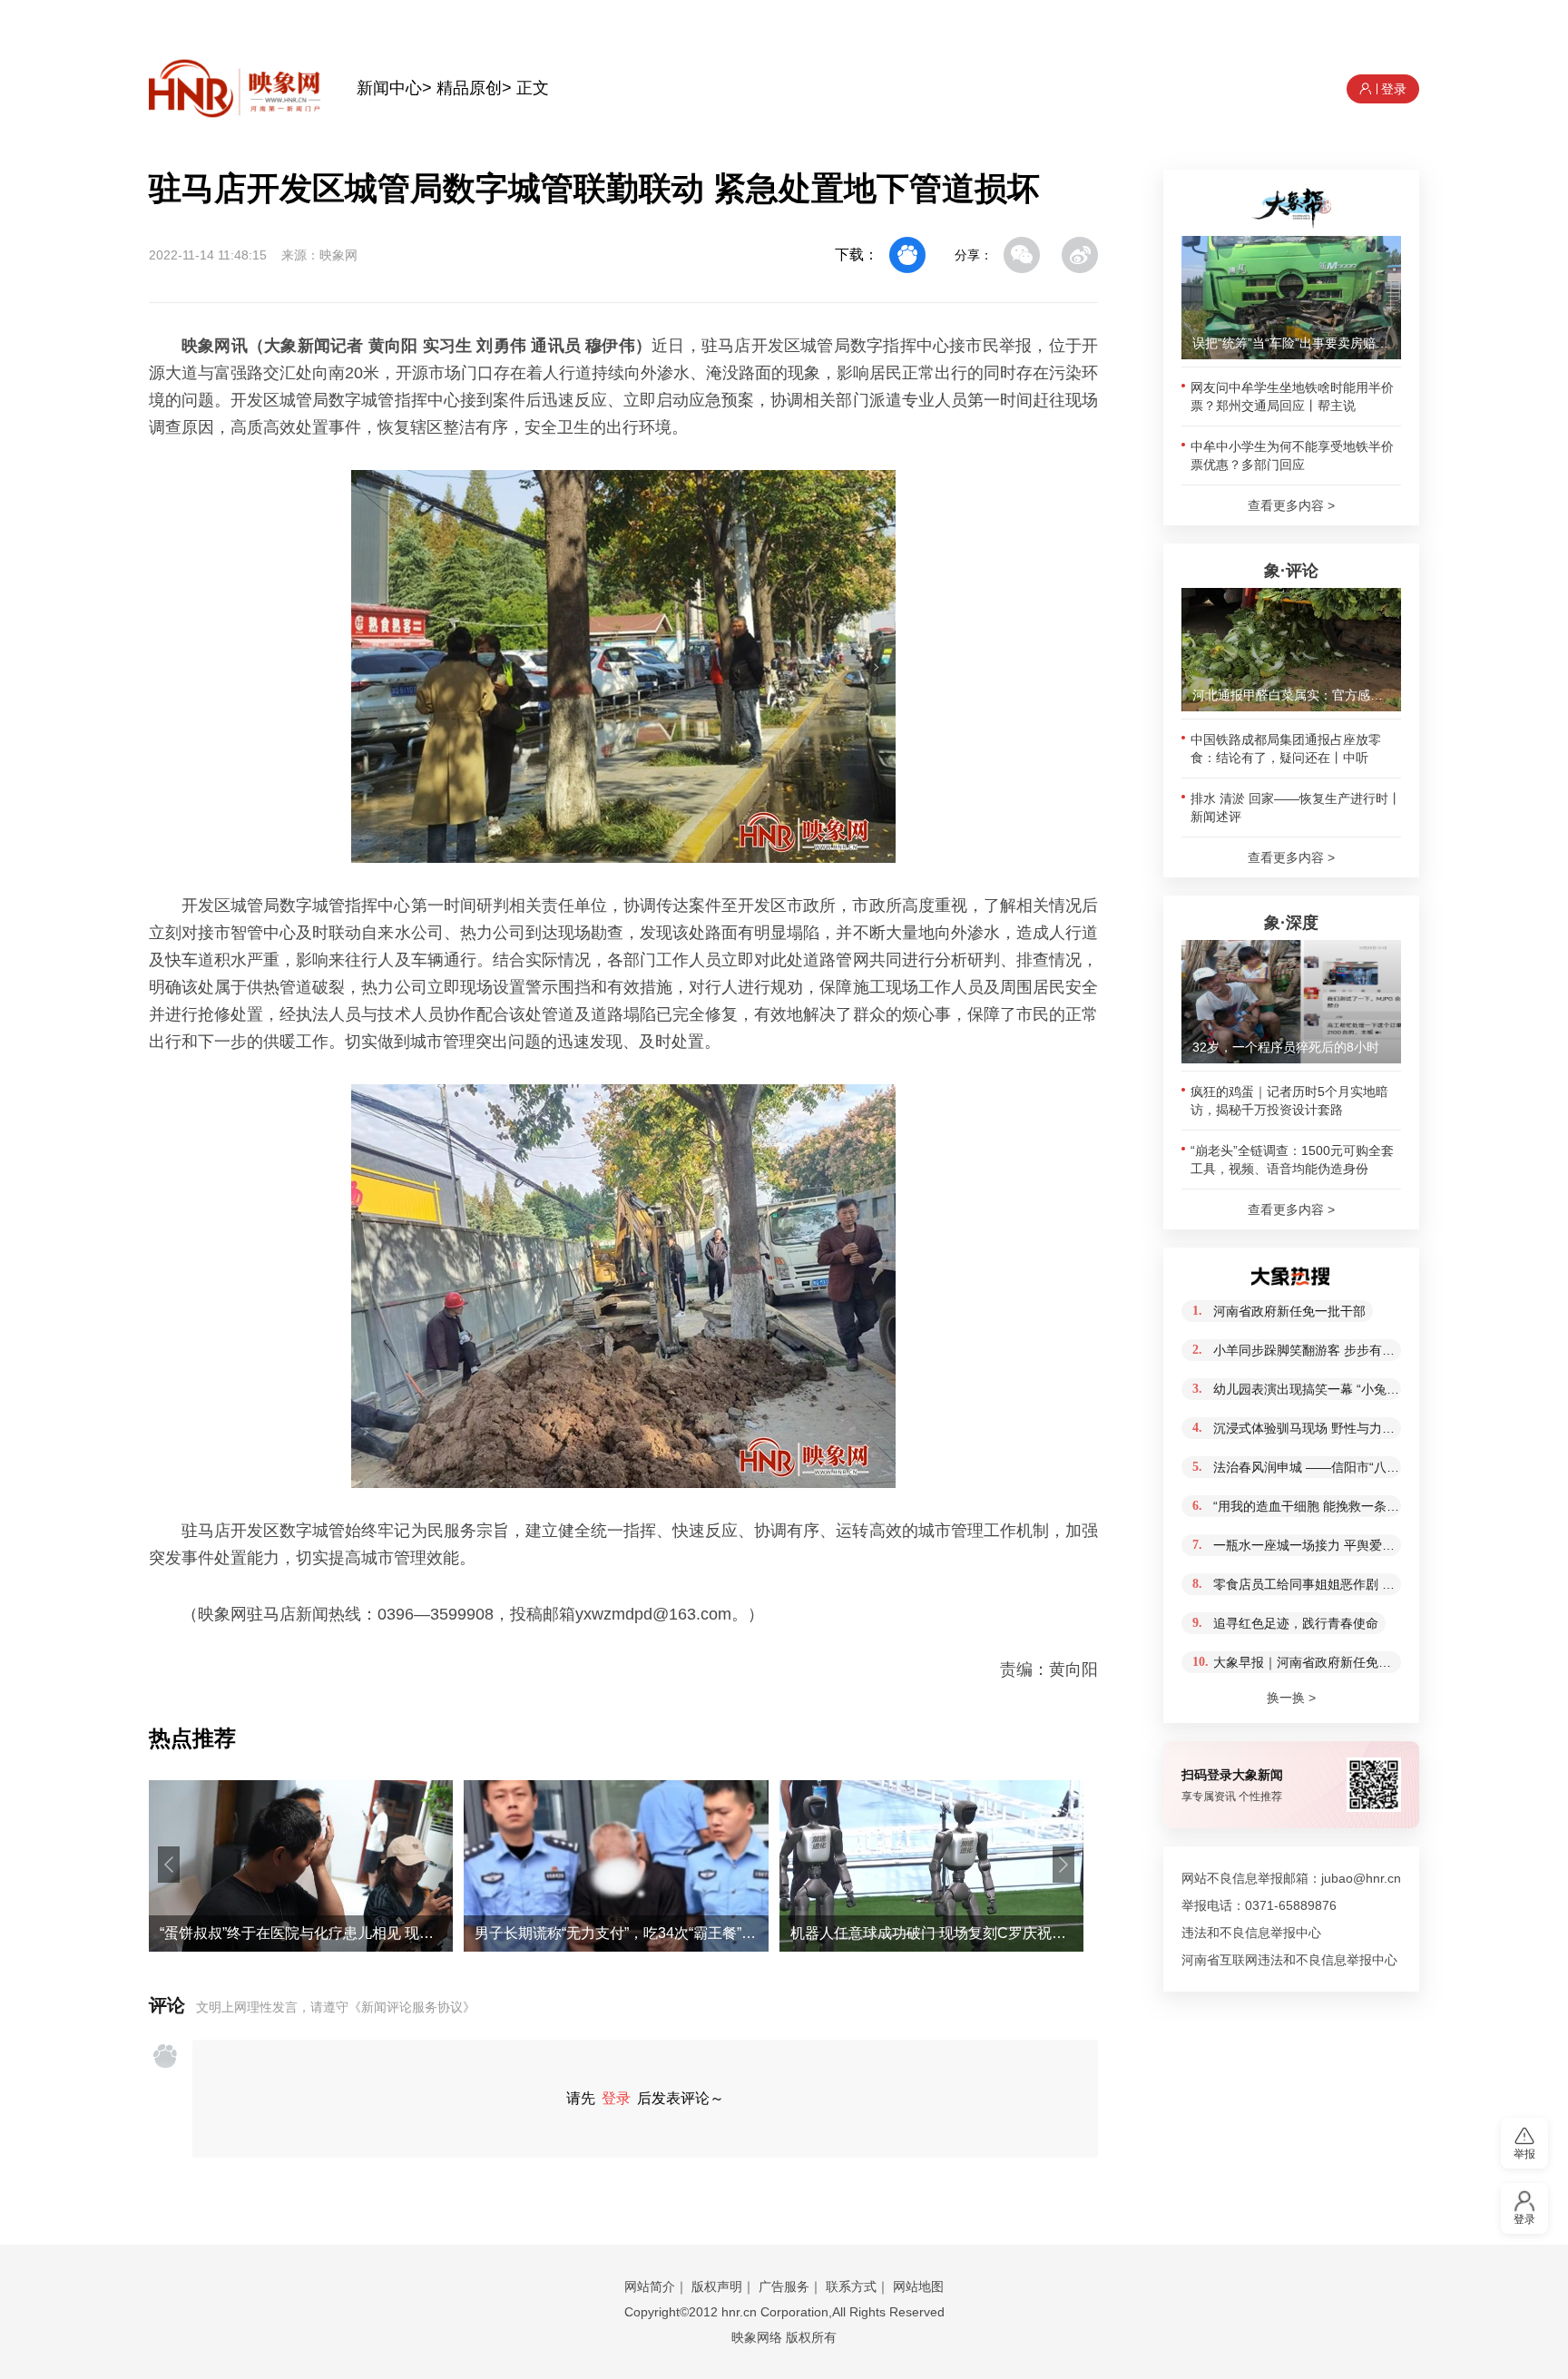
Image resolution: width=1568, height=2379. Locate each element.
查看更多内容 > (1291, 505)
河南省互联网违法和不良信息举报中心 (1289, 1960)
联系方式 (851, 2286)
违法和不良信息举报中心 (1251, 1933)
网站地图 (918, 2286)
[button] (169, 1865)
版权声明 (717, 2286)
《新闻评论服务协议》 (412, 2007)
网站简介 (650, 2286)
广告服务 (784, 2286)
